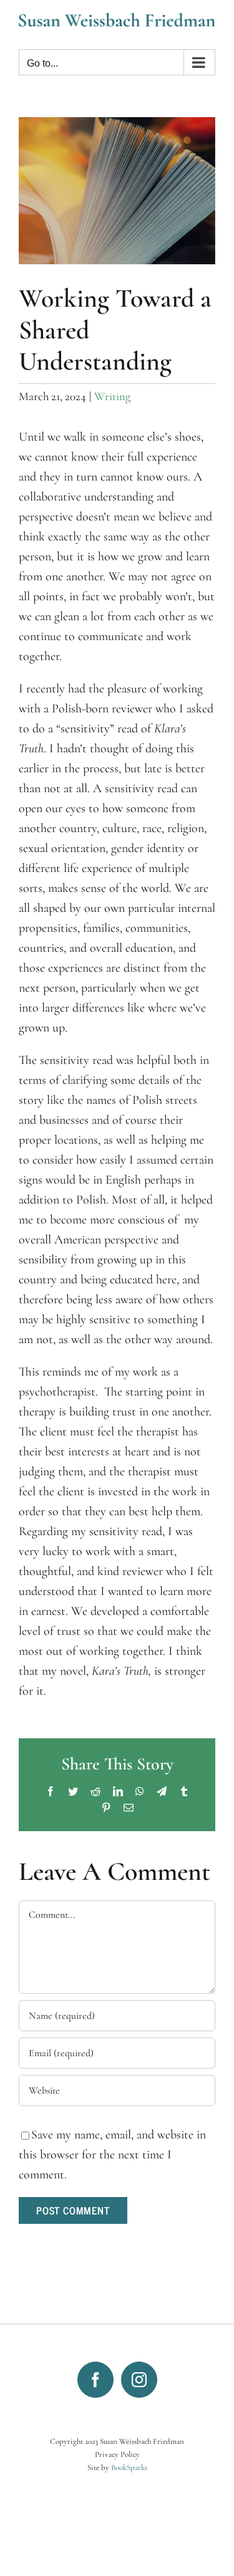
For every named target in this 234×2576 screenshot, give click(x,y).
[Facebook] (95, 2380)
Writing (112, 396)
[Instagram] (139, 2380)
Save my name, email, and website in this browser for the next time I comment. (112, 2155)
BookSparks (129, 2468)
